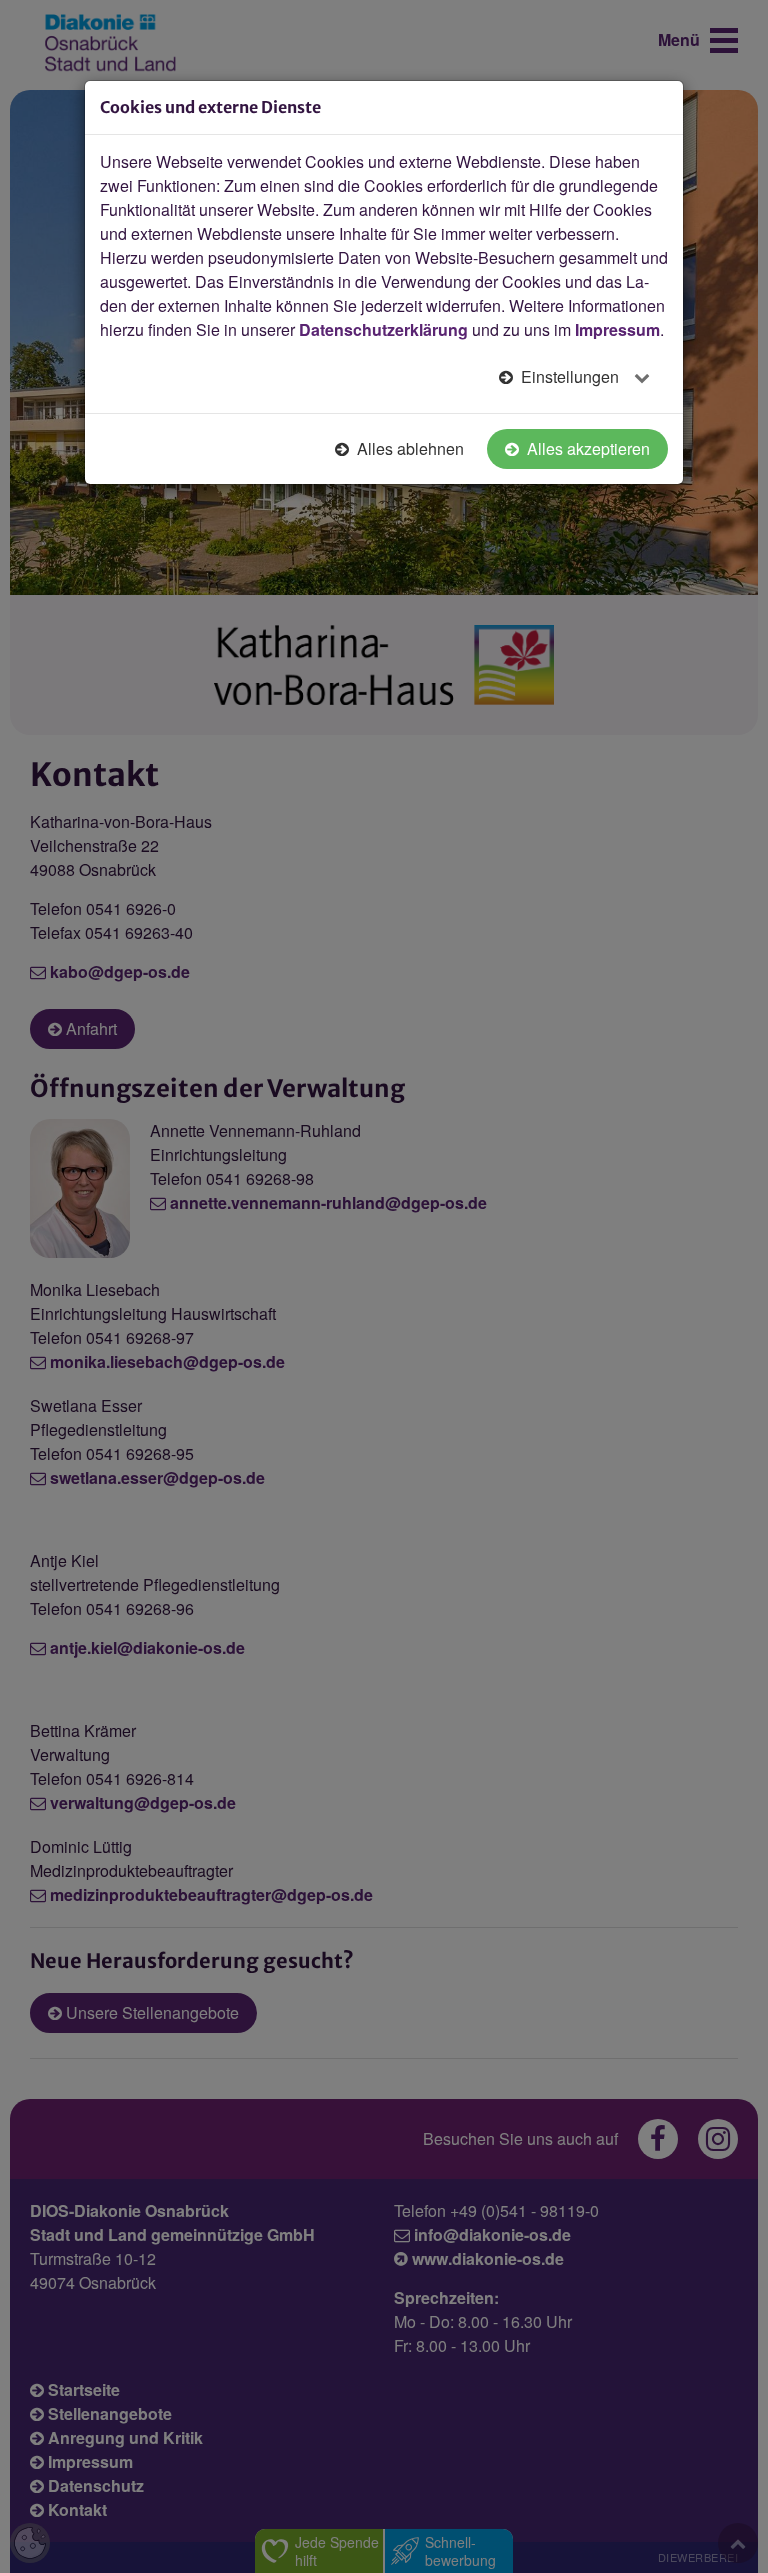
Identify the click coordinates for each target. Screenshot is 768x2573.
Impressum (617, 329)
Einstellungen (570, 376)
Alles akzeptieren (586, 448)
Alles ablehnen (408, 448)
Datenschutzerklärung (383, 329)
